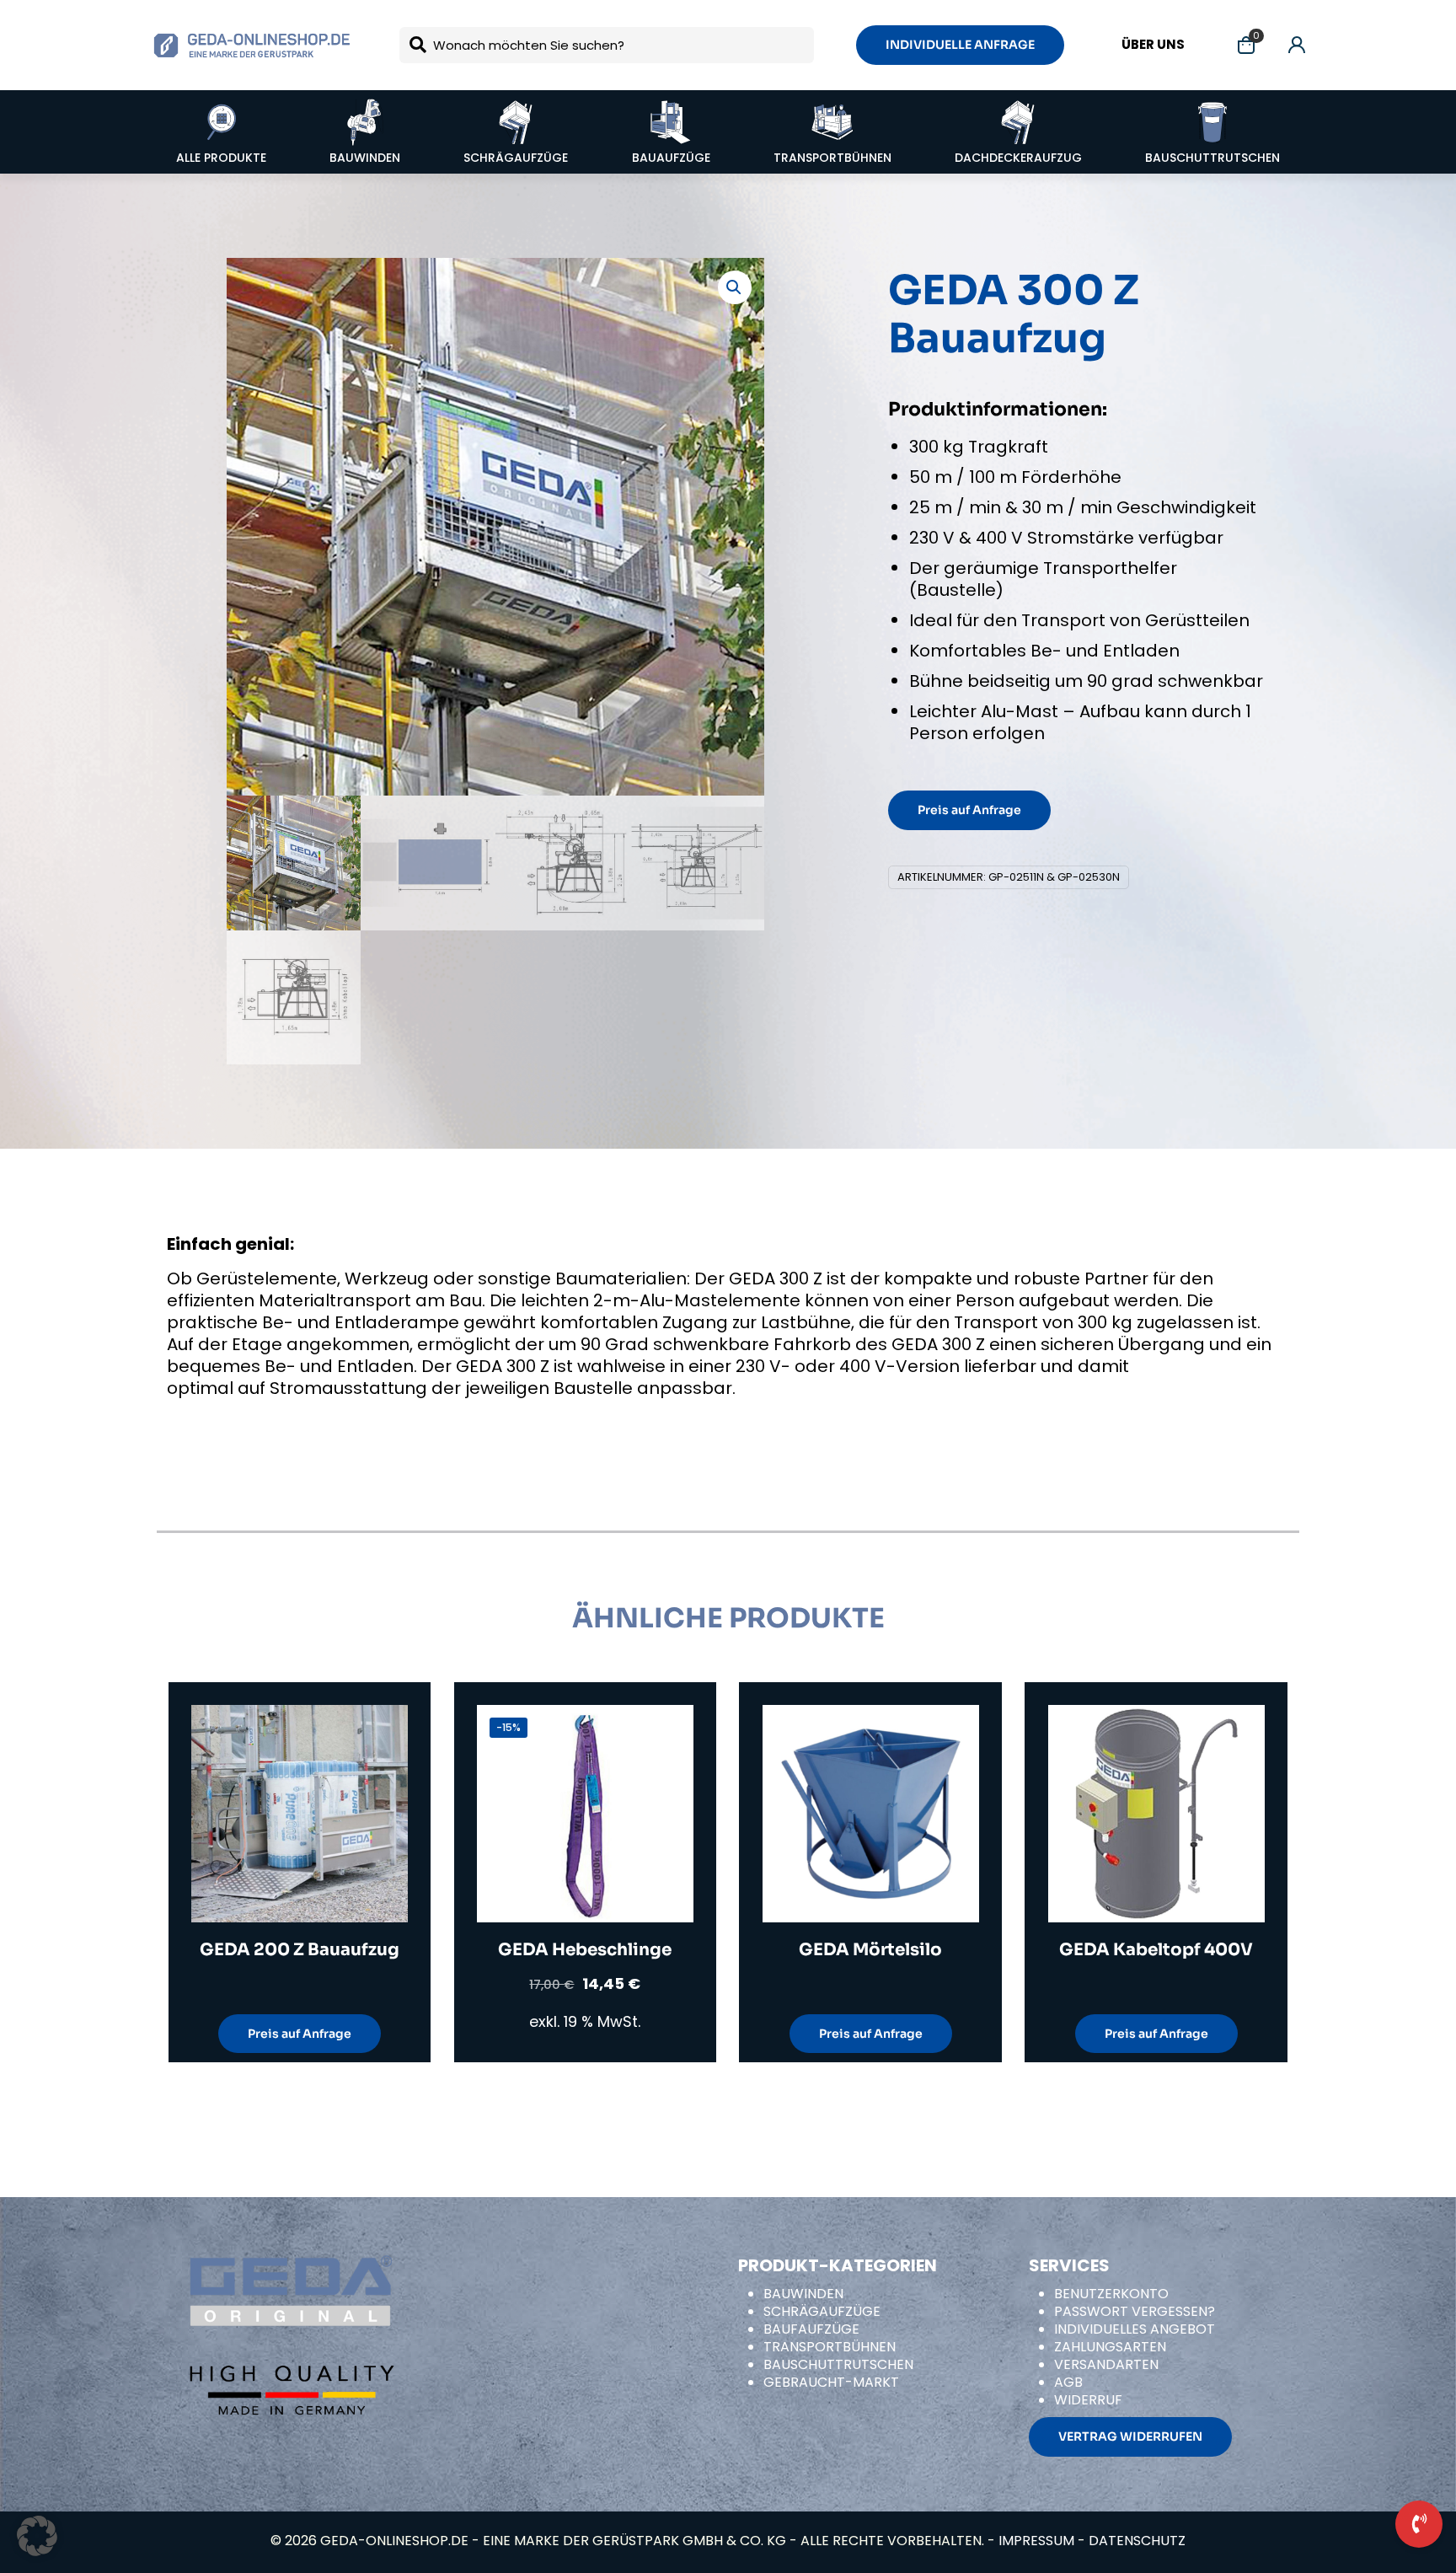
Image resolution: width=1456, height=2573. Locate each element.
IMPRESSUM (1036, 2541)
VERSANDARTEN (1106, 2364)
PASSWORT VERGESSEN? (1135, 2311)
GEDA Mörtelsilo (870, 1950)
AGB (1068, 2382)
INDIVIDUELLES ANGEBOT (1135, 2329)
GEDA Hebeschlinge (585, 1950)
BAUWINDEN (803, 2294)
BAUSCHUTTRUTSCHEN (838, 2364)
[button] (735, 287)
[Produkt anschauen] (384, 1765)
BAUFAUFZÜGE (811, 2329)
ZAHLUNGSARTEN (1110, 2347)
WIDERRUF (1088, 2400)
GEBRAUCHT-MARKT (831, 2382)
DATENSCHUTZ (1137, 2541)
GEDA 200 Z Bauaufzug (300, 1950)
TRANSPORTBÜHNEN (830, 2347)
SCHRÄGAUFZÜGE (822, 2311)
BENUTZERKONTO (1111, 2294)
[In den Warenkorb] (384, 1729)
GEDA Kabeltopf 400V (1156, 1950)
